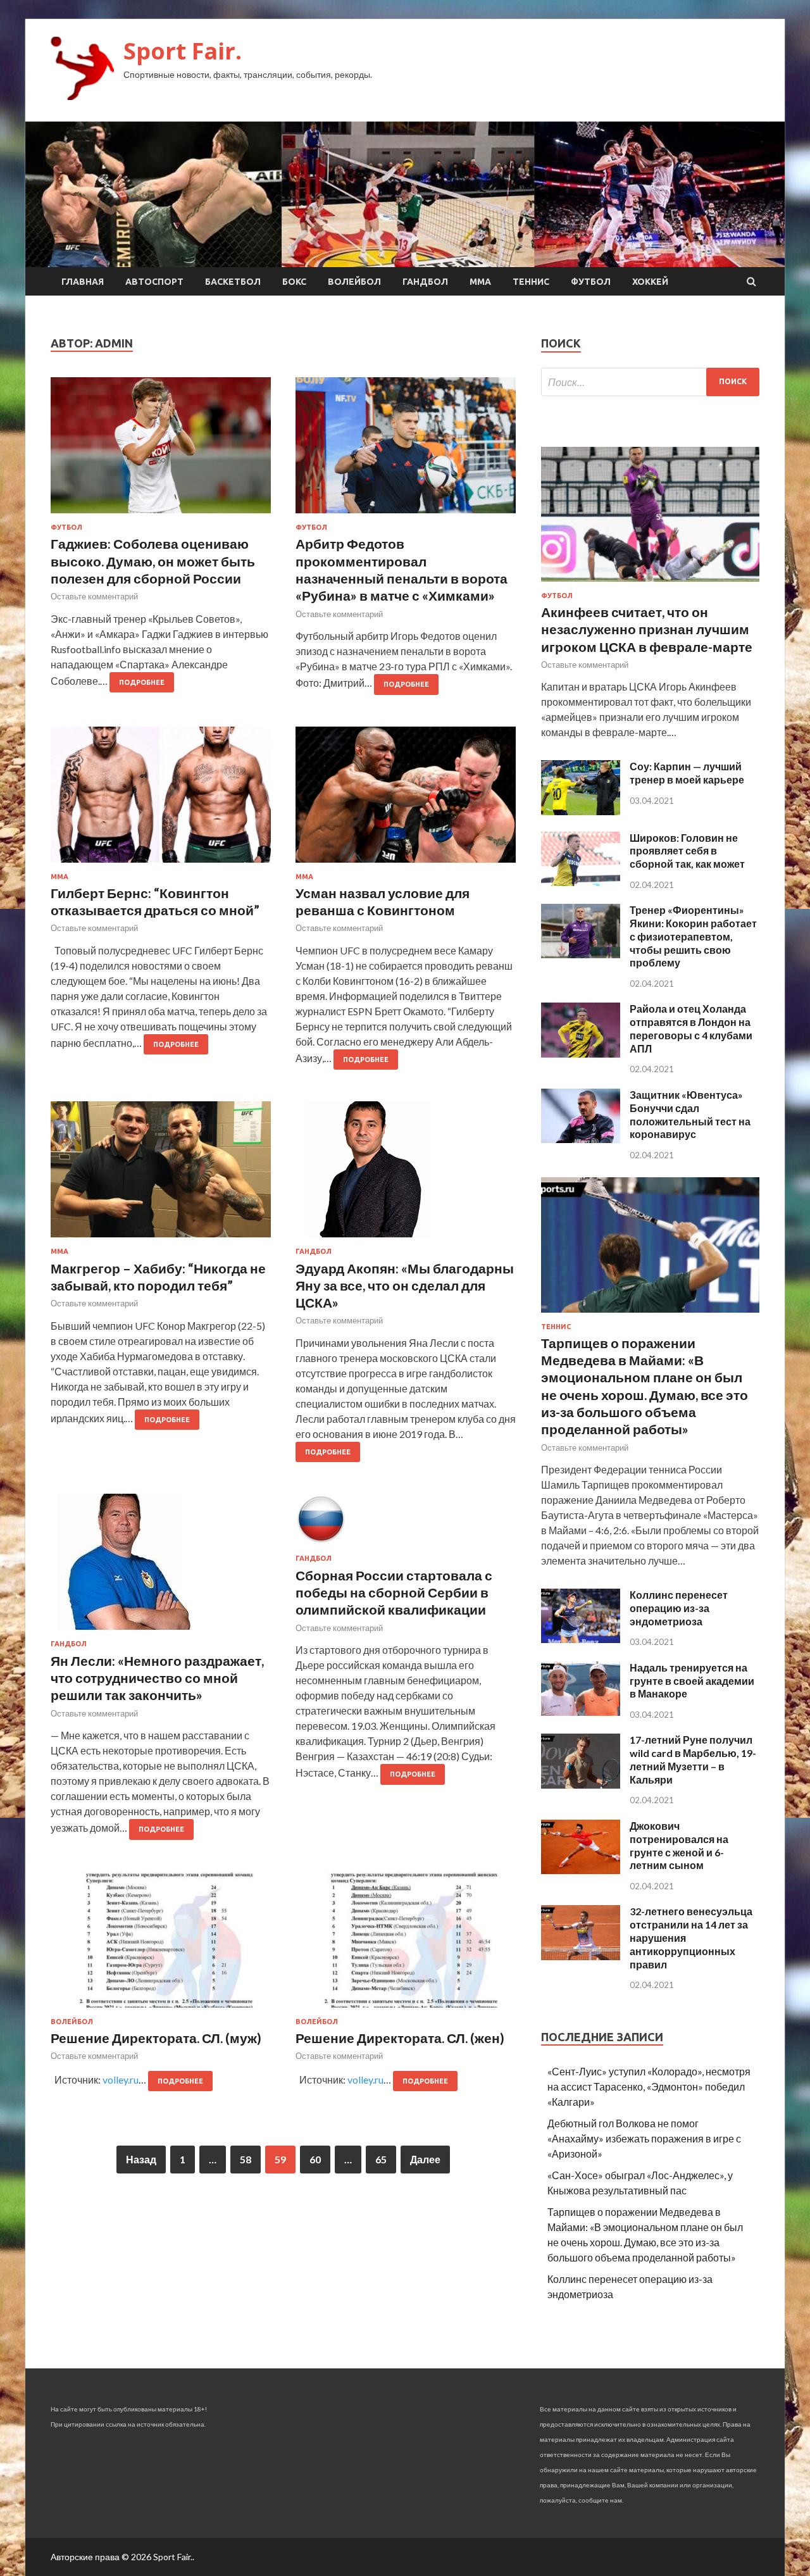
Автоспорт (154, 282)
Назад (141, 2159)
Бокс (294, 282)
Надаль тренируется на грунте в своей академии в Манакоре (692, 1681)
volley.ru (121, 2079)
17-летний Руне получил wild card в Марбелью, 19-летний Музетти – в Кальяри (693, 1759)
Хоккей (650, 282)
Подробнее (142, 682)
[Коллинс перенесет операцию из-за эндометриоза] (581, 1639)
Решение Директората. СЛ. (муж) (156, 2038)
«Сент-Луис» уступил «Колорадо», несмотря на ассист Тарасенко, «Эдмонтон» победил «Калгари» (649, 2086)
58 (246, 2159)
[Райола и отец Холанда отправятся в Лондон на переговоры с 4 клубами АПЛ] (581, 1054)
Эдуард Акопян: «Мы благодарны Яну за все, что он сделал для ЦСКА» (405, 1285)
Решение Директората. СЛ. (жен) (400, 2038)
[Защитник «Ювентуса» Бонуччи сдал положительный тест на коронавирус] (581, 1139)
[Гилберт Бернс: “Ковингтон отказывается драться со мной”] (161, 800)
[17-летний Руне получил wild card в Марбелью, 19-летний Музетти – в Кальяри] (581, 1785)
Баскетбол (233, 282)
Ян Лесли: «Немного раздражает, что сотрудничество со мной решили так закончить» (157, 1678)
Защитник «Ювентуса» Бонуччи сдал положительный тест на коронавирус (690, 1114)
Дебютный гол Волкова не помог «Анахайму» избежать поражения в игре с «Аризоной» (644, 2138)
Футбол (591, 282)
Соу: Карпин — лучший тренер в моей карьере (687, 773)
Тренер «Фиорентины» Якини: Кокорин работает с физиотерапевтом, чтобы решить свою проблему (693, 936)
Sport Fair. (183, 51)
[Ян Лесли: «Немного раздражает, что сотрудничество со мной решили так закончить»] (161, 1567)
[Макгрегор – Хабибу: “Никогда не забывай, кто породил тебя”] (161, 1174)
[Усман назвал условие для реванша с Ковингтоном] (406, 800)
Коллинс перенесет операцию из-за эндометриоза (679, 1608)
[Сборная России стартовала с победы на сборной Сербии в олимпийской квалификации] (406, 1524)
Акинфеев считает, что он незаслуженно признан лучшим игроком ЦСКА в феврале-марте (647, 629)
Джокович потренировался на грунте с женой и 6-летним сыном (679, 1845)
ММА (480, 282)
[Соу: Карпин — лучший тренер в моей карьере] (581, 811)
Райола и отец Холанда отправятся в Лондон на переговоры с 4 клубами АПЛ (691, 1028)
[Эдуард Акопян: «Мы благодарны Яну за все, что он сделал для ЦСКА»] (406, 1174)
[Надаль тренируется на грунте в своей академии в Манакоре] (581, 1712)
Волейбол (354, 282)
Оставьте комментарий (94, 596)
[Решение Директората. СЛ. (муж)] (161, 1945)
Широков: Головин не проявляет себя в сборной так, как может (687, 851)
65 (381, 2159)
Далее (425, 2159)
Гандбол (425, 282)
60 (315, 2159)
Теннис (531, 282)
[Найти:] (650, 382)
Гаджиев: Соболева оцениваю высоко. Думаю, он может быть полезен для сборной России (153, 561)
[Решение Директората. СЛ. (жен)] (406, 1945)
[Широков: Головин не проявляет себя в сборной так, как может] (581, 882)
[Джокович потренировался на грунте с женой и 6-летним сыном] (581, 1870)
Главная (83, 282)
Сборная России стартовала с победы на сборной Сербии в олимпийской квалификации (394, 1592)
